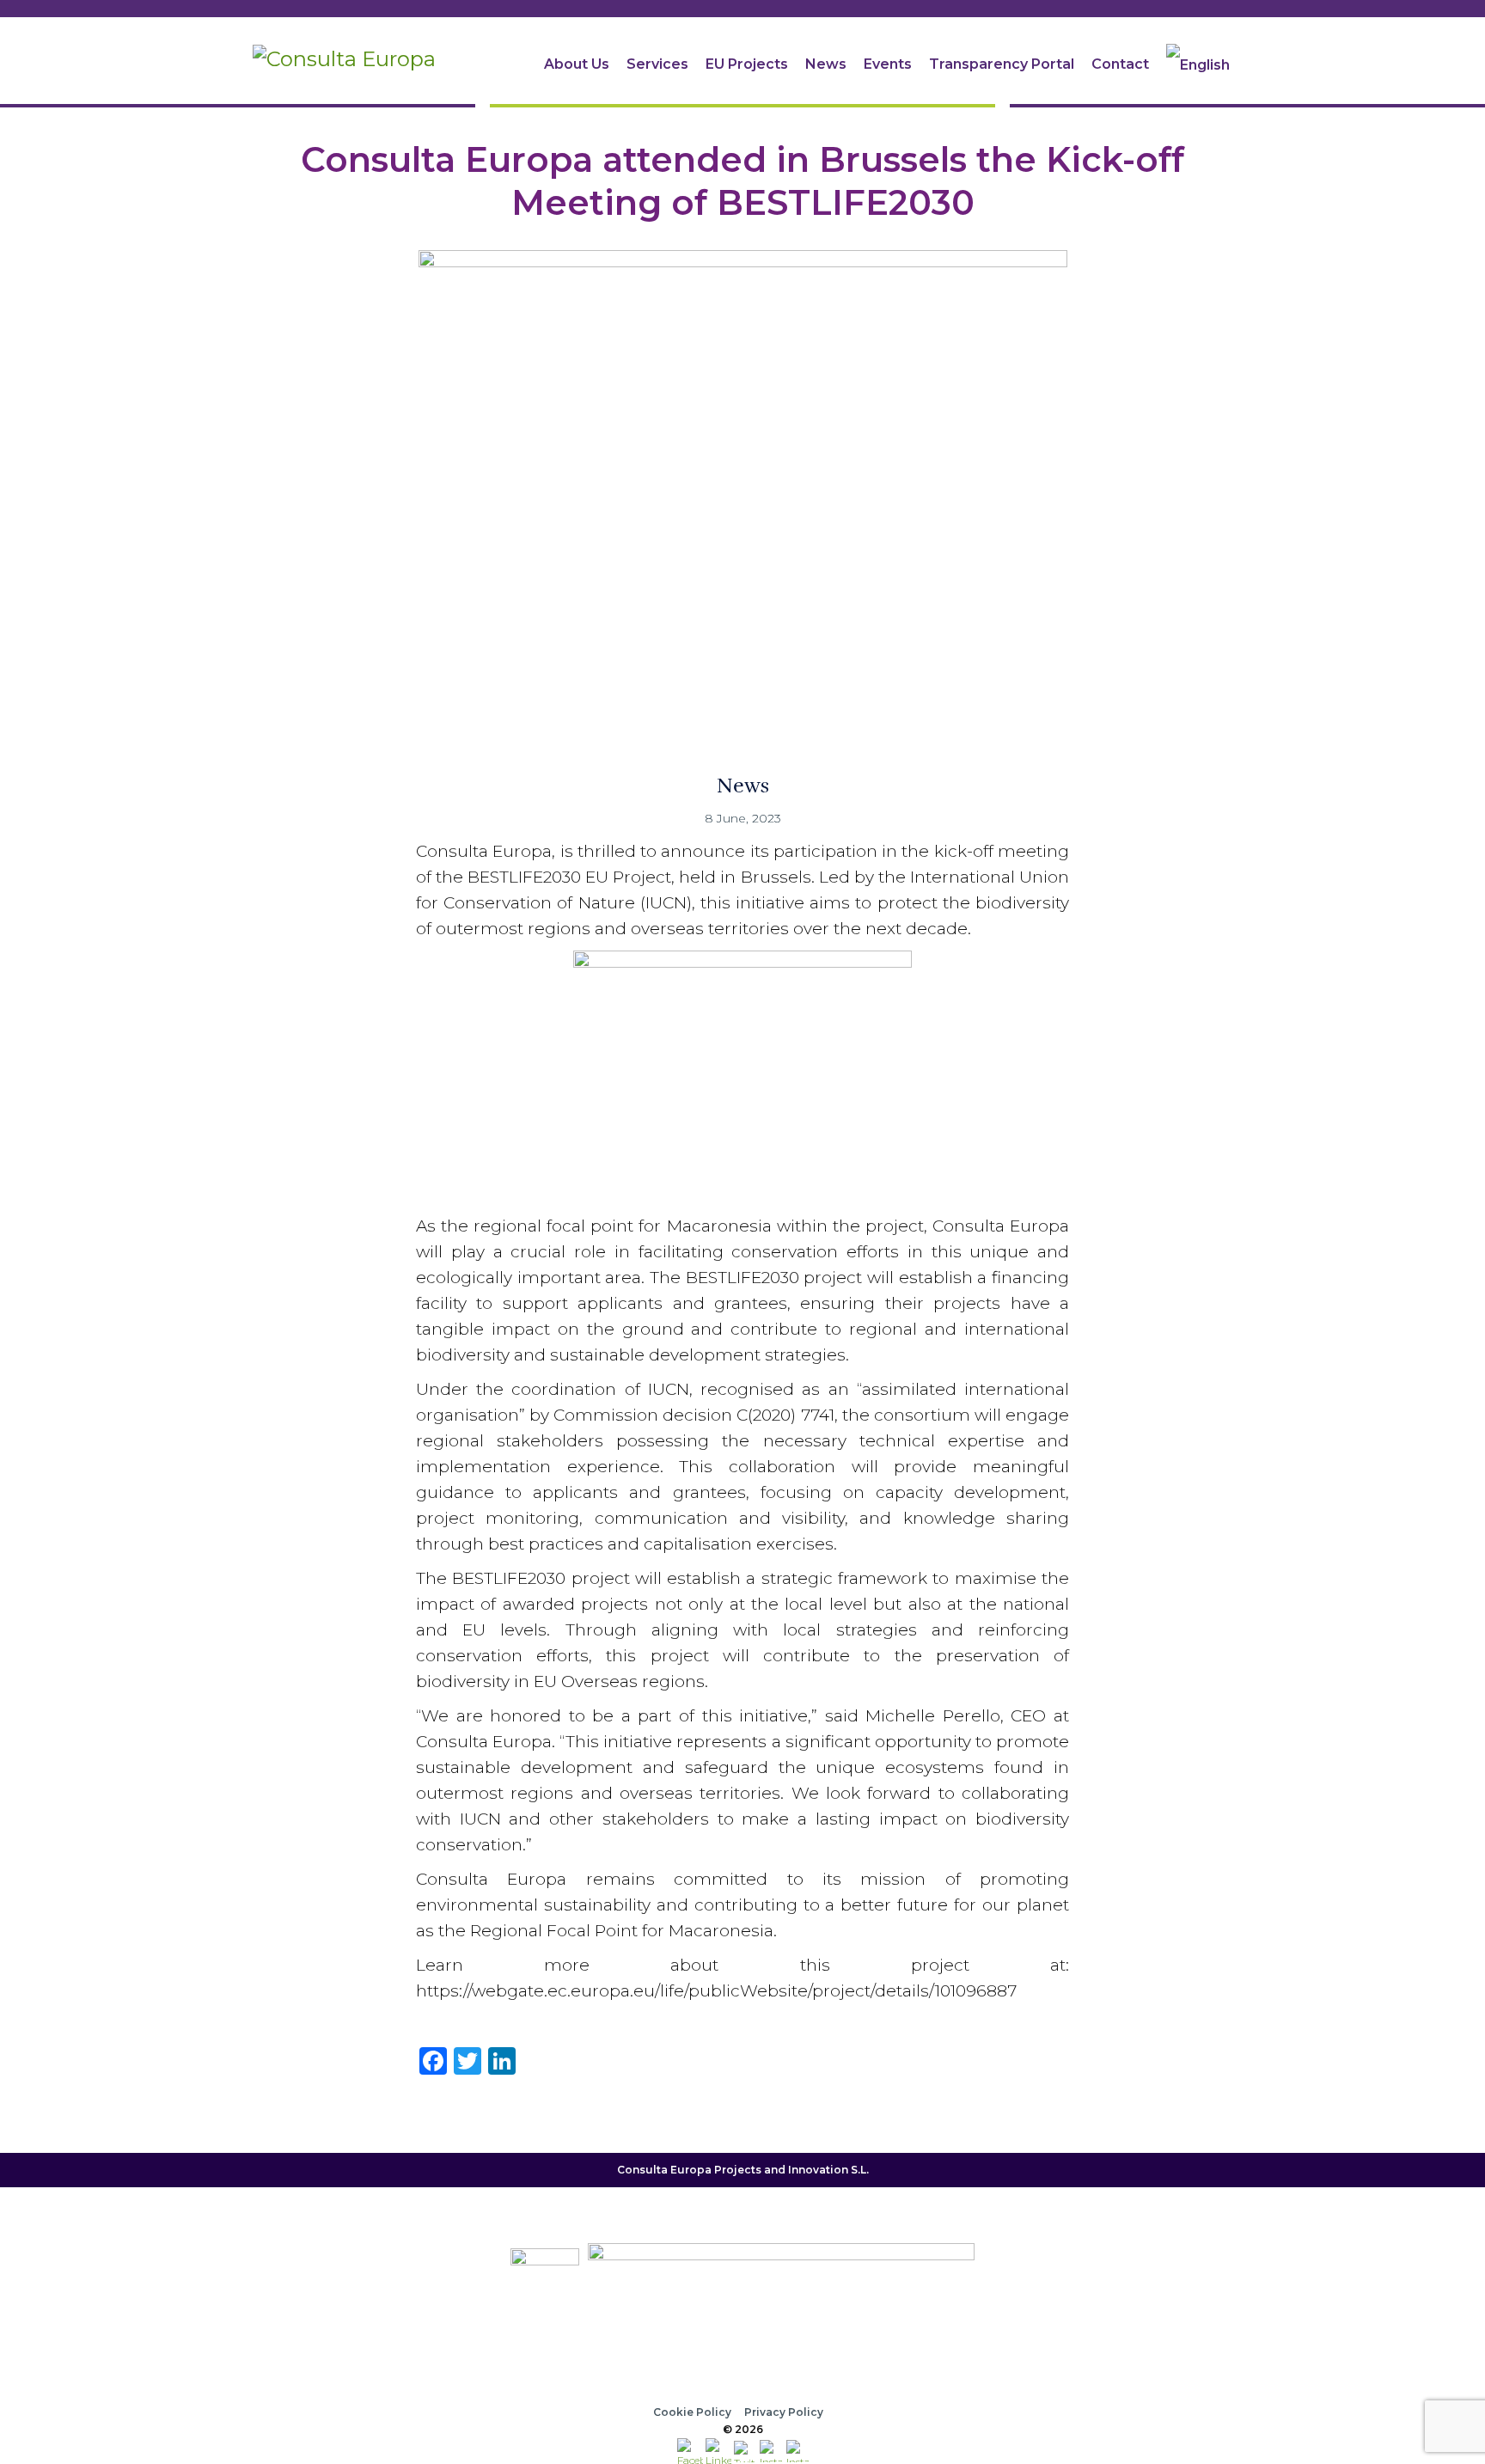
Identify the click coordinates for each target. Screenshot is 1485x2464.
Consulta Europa (664, 2170)
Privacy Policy (784, 2412)
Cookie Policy (692, 2412)
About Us (577, 64)
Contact (1120, 64)
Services (657, 64)
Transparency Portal (1002, 64)
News (826, 64)
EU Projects (747, 64)
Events (888, 64)
